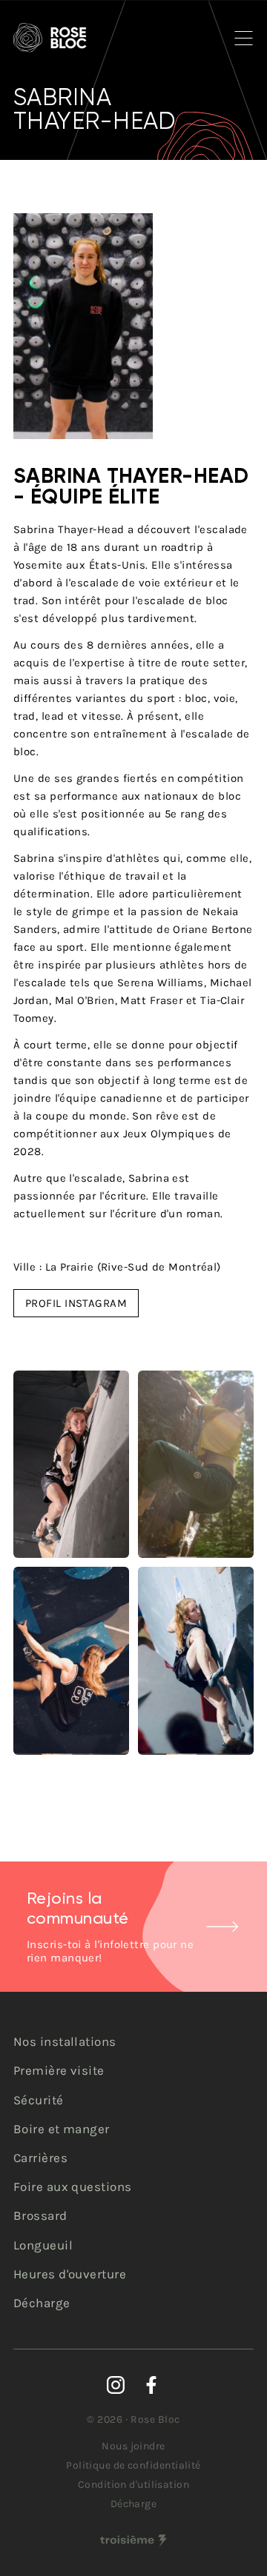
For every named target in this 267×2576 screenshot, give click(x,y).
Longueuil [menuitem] (43, 2245)
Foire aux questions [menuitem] (73, 2187)
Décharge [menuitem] (42, 2303)
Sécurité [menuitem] (39, 2100)
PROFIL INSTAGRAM (76, 1303)
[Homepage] (50, 38)
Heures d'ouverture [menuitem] (70, 2274)
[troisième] (133, 2541)
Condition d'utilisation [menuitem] (133, 2485)
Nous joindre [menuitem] (133, 2446)
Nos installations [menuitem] (65, 2041)
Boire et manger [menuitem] (62, 2129)
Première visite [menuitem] (59, 2070)
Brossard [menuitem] (40, 2215)
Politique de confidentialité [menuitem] (133, 2465)
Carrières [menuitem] (40, 2158)
